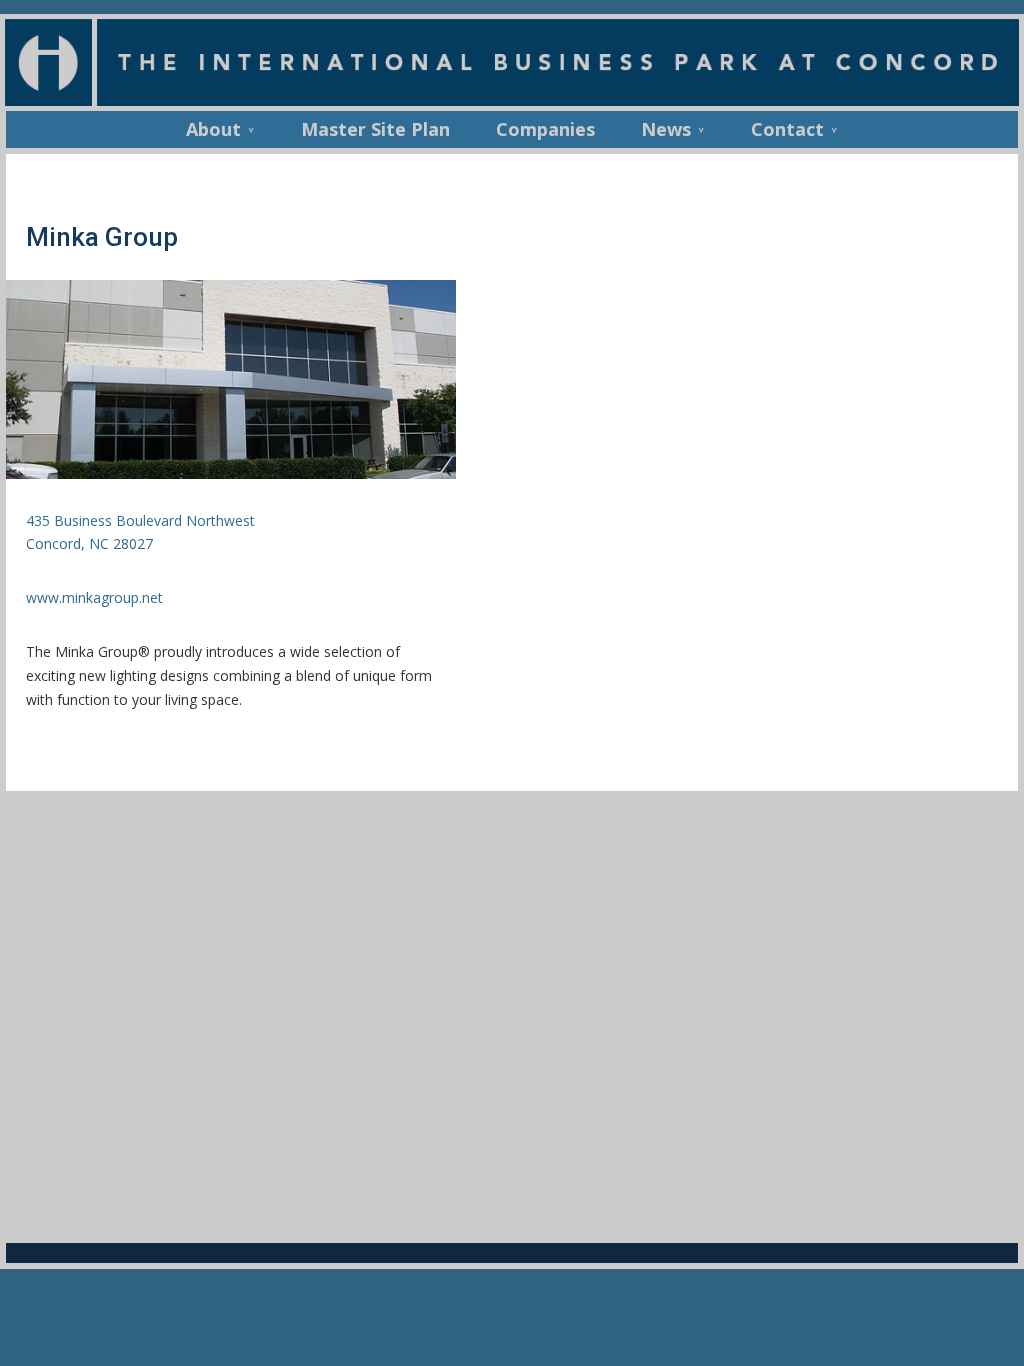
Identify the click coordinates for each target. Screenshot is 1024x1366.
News (666, 132)
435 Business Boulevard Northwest (140, 520)
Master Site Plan (375, 132)
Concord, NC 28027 (89, 543)
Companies (545, 132)
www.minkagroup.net (94, 597)
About (213, 132)
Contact (787, 132)
